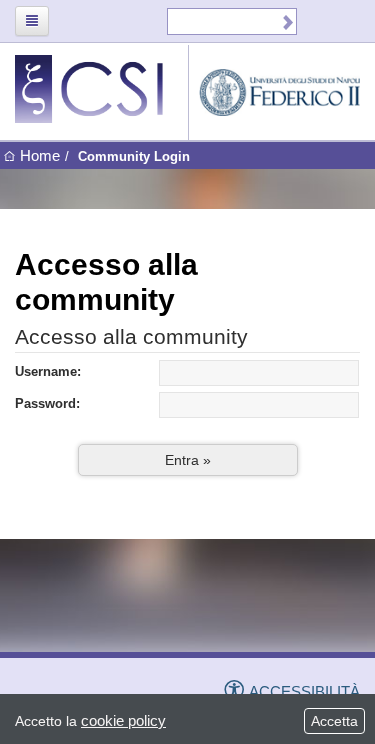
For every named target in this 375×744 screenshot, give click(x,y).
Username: (48, 372)
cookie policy (123, 720)
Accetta (334, 721)
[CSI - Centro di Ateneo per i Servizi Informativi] (101, 89)
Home (40, 155)
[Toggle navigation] (32, 21)
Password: (47, 404)
